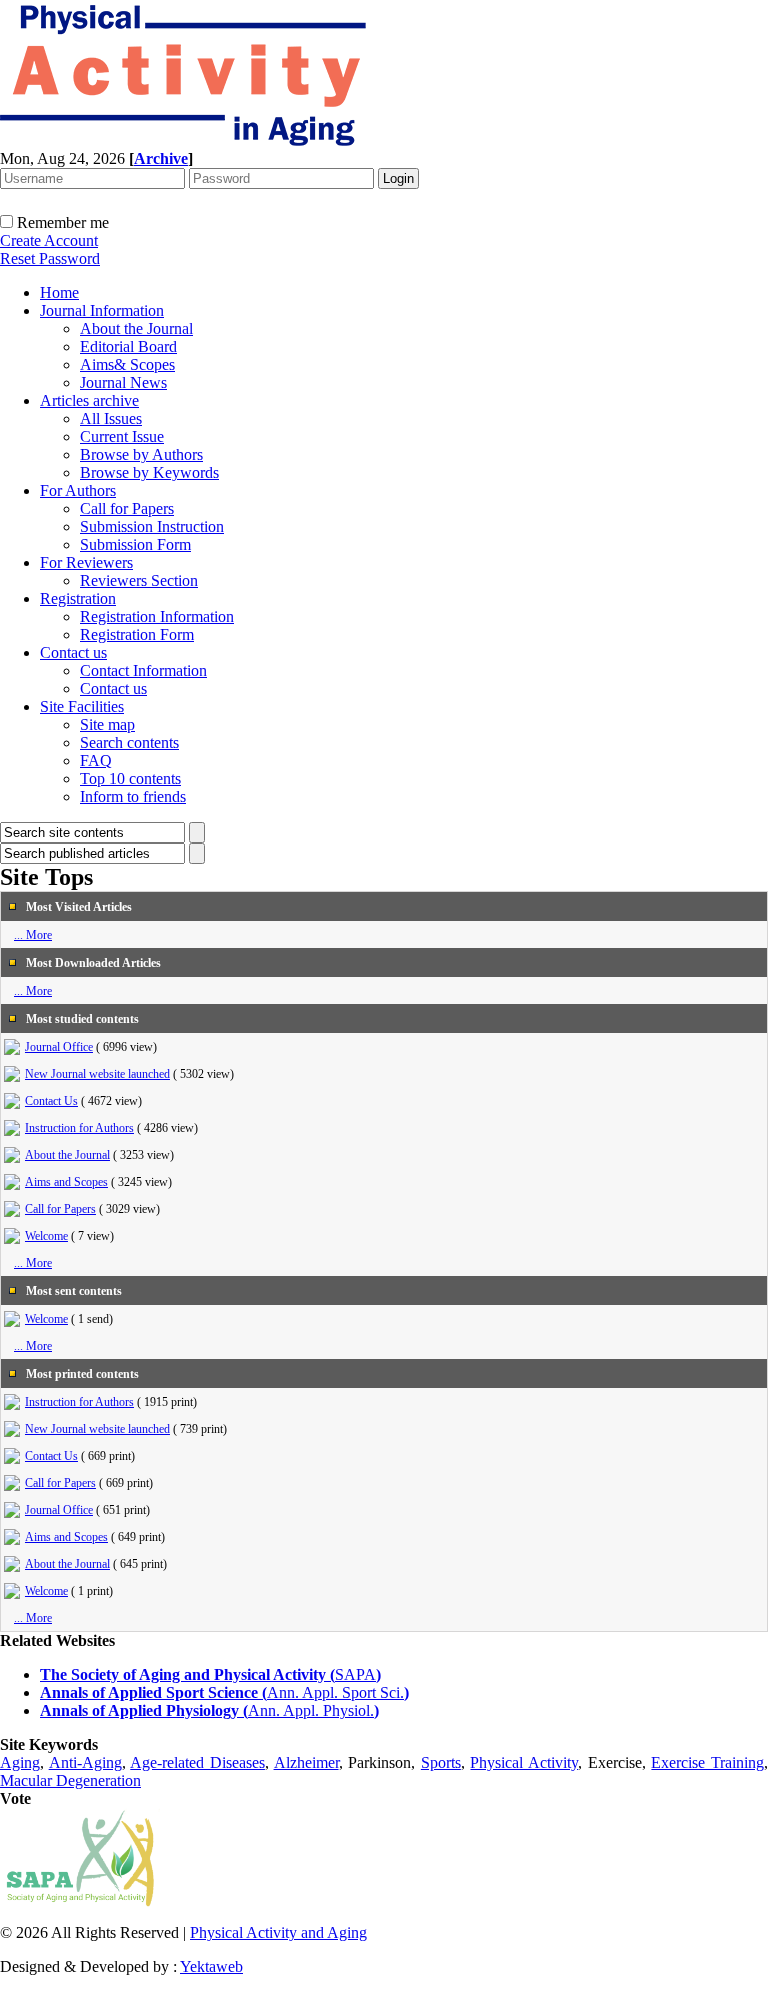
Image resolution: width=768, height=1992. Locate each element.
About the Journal (136, 328)
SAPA (355, 1674)
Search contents (129, 742)
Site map (107, 724)
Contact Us (51, 1101)
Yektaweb (211, 1966)
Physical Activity (524, 1762)
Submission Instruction (152, 526)
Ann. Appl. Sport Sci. (335, 1692)
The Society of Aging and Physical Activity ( (187, 1674)
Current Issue (122, 436)
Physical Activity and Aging (278, 1932)
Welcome (46, 1236)
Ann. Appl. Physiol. (311, 1710)
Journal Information (102, 310)
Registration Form (137, 634)
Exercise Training (707, 1762)
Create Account (49, 240)
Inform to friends (133, 796)
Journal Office (59, 1047)
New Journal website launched (97, 1074)
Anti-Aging (85, 1762)
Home (59, 292)
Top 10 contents (130, 778)
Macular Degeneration (70, 1780)
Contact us (73, 652)
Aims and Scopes (66, 1182)
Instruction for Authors (79, 1128)
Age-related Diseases (197, 1762)
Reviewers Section (139, 580)
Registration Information (157, 616)
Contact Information (143, 670)
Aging (20, 1762)
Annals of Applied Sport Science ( (153, 1692)
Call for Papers (127, 508)
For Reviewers (86, 562)
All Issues (111, 418)
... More (33, 935)
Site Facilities (82, 706)
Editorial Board (128, 346)
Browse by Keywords (149, 472)
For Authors (78, 490)
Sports (441, 1762)
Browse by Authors (141, 454)
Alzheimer (306, 1762)
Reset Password (50, 258)
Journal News (123, 382)
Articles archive (89, 400)
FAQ (96, 760)
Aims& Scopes (127, 364)
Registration (78, 598)
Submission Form (135, 544)
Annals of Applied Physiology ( (144, 1710)
